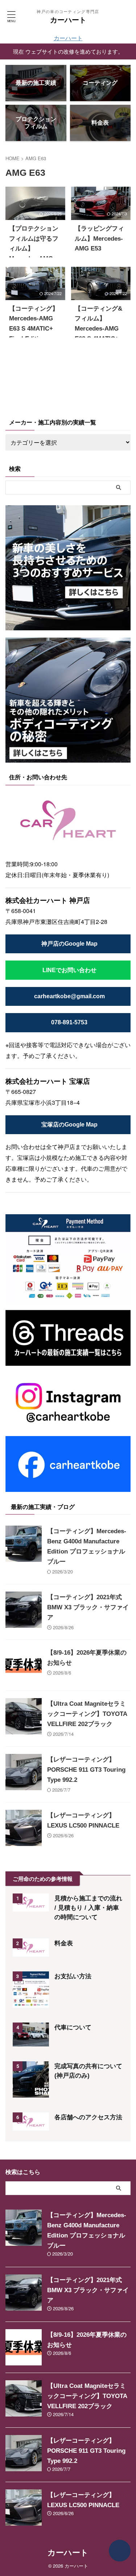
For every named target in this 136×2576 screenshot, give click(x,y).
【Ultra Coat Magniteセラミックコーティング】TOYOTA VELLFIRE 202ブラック (87, 1714)
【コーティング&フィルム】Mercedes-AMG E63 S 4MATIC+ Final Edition (98, 329)
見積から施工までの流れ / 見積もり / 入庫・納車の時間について (88, 1908)
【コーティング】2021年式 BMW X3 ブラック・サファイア (88, 1607)
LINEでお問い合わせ (69, 970)
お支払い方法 (73, 1976)
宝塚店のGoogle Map (69, 1125)
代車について (73, 2027)
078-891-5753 (69, 1022)
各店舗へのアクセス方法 (88, 2117)
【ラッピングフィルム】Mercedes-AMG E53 (99, 238)
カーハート (68, 20)
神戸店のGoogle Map (69, 944)
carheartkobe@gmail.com (69, 996)
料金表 (64, 1943)
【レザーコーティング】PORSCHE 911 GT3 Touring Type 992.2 (86, 1770)
